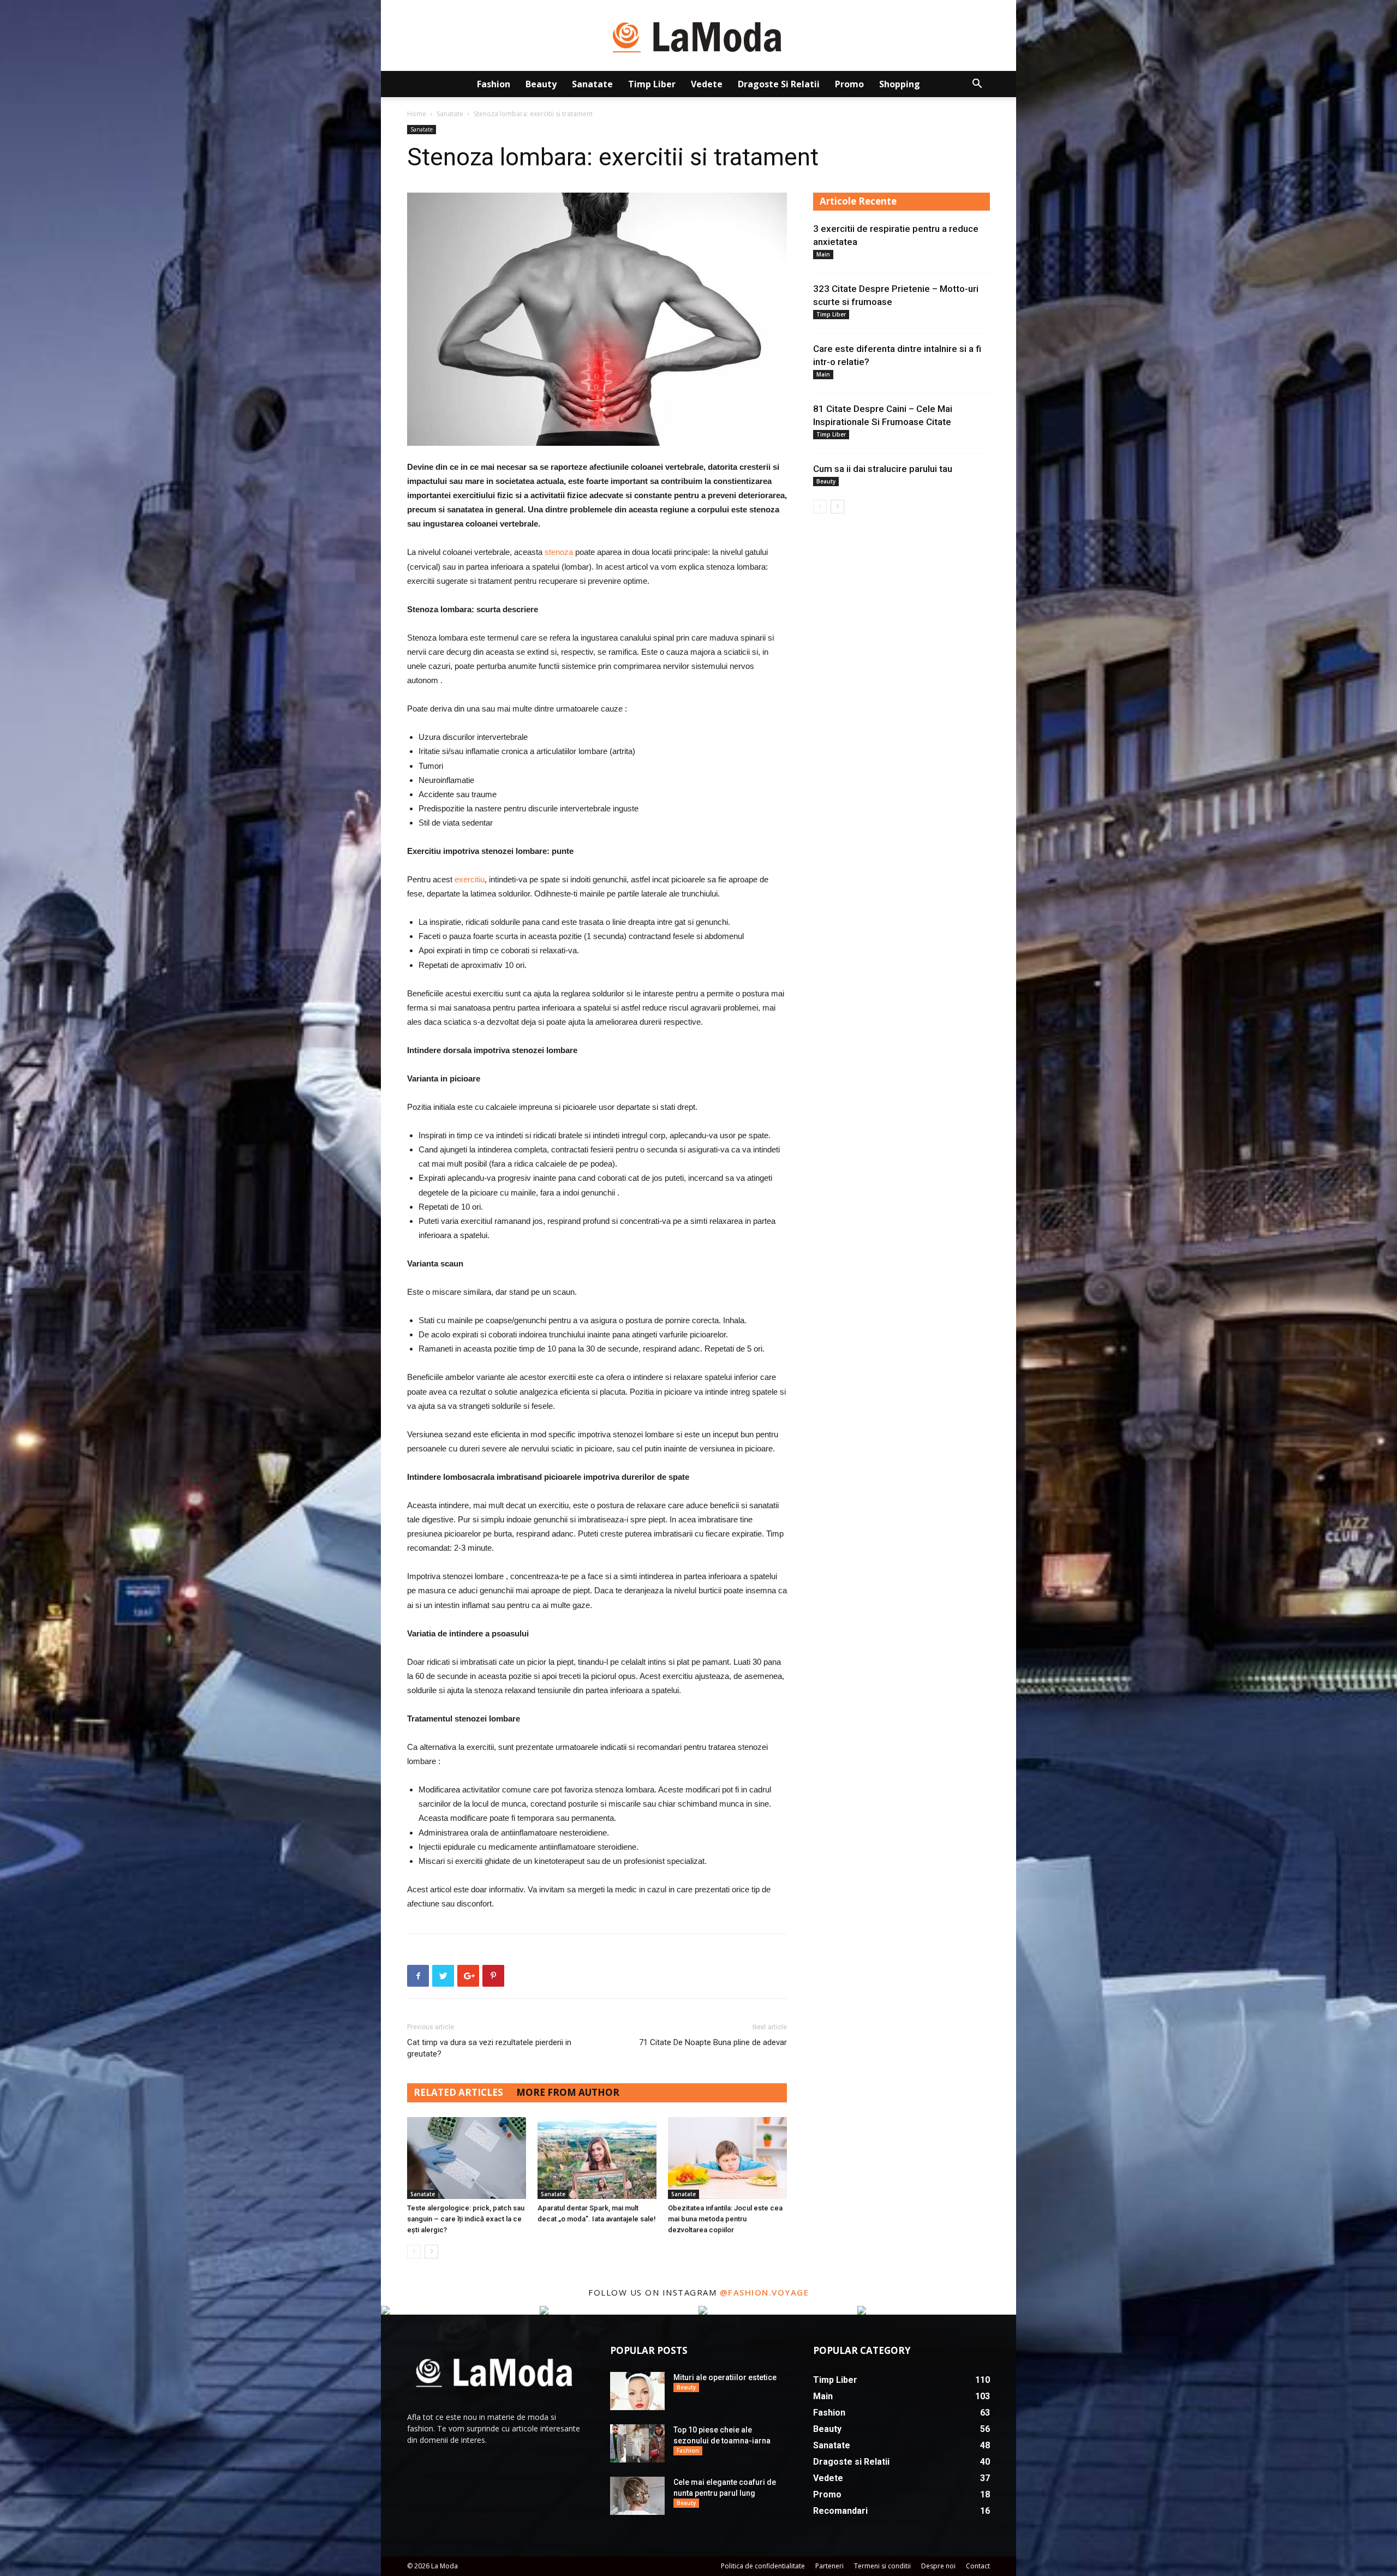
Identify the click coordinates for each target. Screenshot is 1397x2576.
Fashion (494, 84)
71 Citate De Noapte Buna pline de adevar (713, 2042)
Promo (849, 84)
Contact (978, 2566)
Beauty (541, 84)
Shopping (900, 84)
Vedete (707, 84)
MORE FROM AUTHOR (568, 2092)
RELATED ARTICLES (458, 2092)
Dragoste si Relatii (779, 84)
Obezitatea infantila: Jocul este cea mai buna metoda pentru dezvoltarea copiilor (725, 2219)
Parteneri (829, 2566)
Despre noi (938, 2566)
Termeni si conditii (882, 2566)
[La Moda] (698, 36)
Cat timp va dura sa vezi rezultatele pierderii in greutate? (489, 2048)
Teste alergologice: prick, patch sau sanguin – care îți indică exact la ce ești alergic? (466, 2219)
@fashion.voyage (765, 2292)
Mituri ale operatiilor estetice (725, 2377)
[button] (977, 85)
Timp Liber (652, 84)
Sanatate (592, 84)
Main (823, 254)
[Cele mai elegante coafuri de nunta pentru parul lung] (637, 2496)
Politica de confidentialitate (763, 2566)
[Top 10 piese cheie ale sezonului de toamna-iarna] (637, 2443)
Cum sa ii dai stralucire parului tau (883, 469)
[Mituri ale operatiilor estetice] (637, 2391)
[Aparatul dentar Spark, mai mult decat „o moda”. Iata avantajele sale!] (597, 2158)
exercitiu (470, 879)
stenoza (559, 552)
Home (417, 114)
